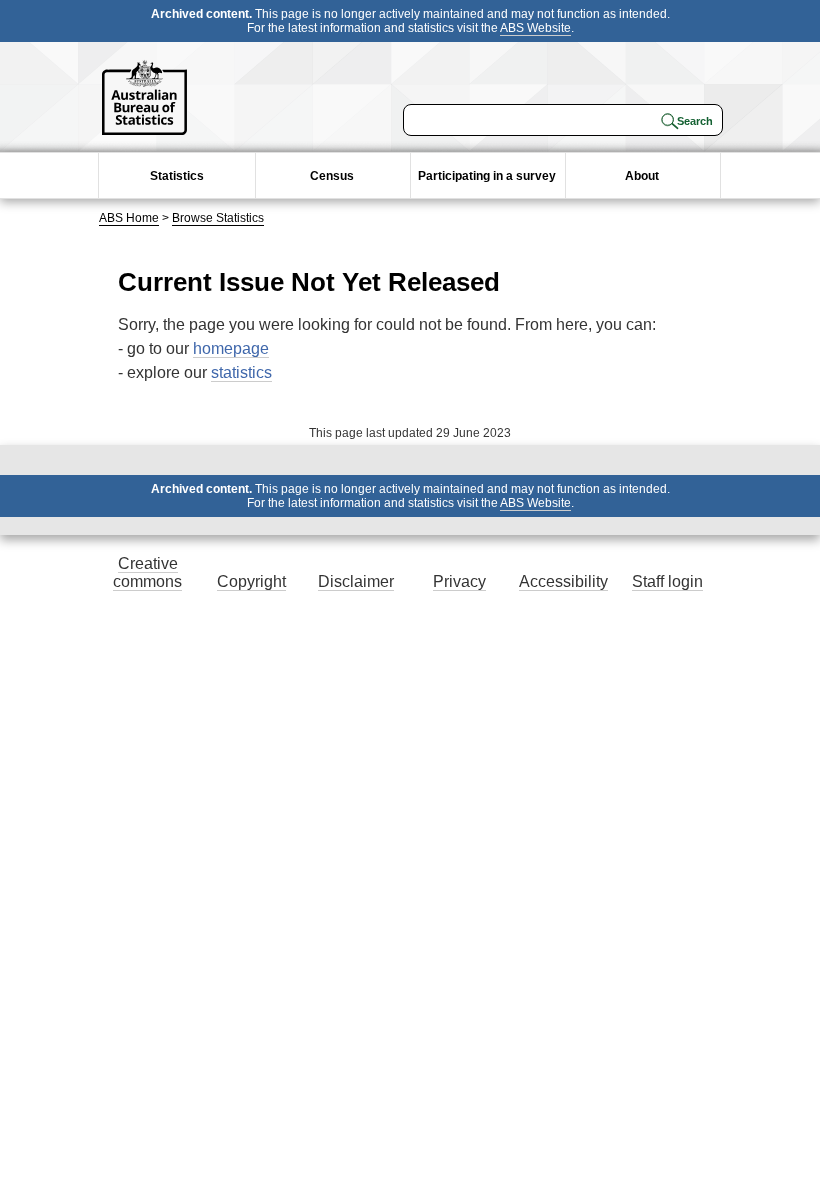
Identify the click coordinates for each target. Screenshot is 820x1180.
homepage (231, 348)
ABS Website (535, 28)
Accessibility (563, 581)
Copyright (251, 581)
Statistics (177, 176)
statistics (241, 372)
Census (332, 176)
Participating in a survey (487, 176)
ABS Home (129, 218)
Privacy (459, 581)
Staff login (667, 581)
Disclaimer (356, 581)
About (642, 176)
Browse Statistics (218, 218)
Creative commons (147, 572)
